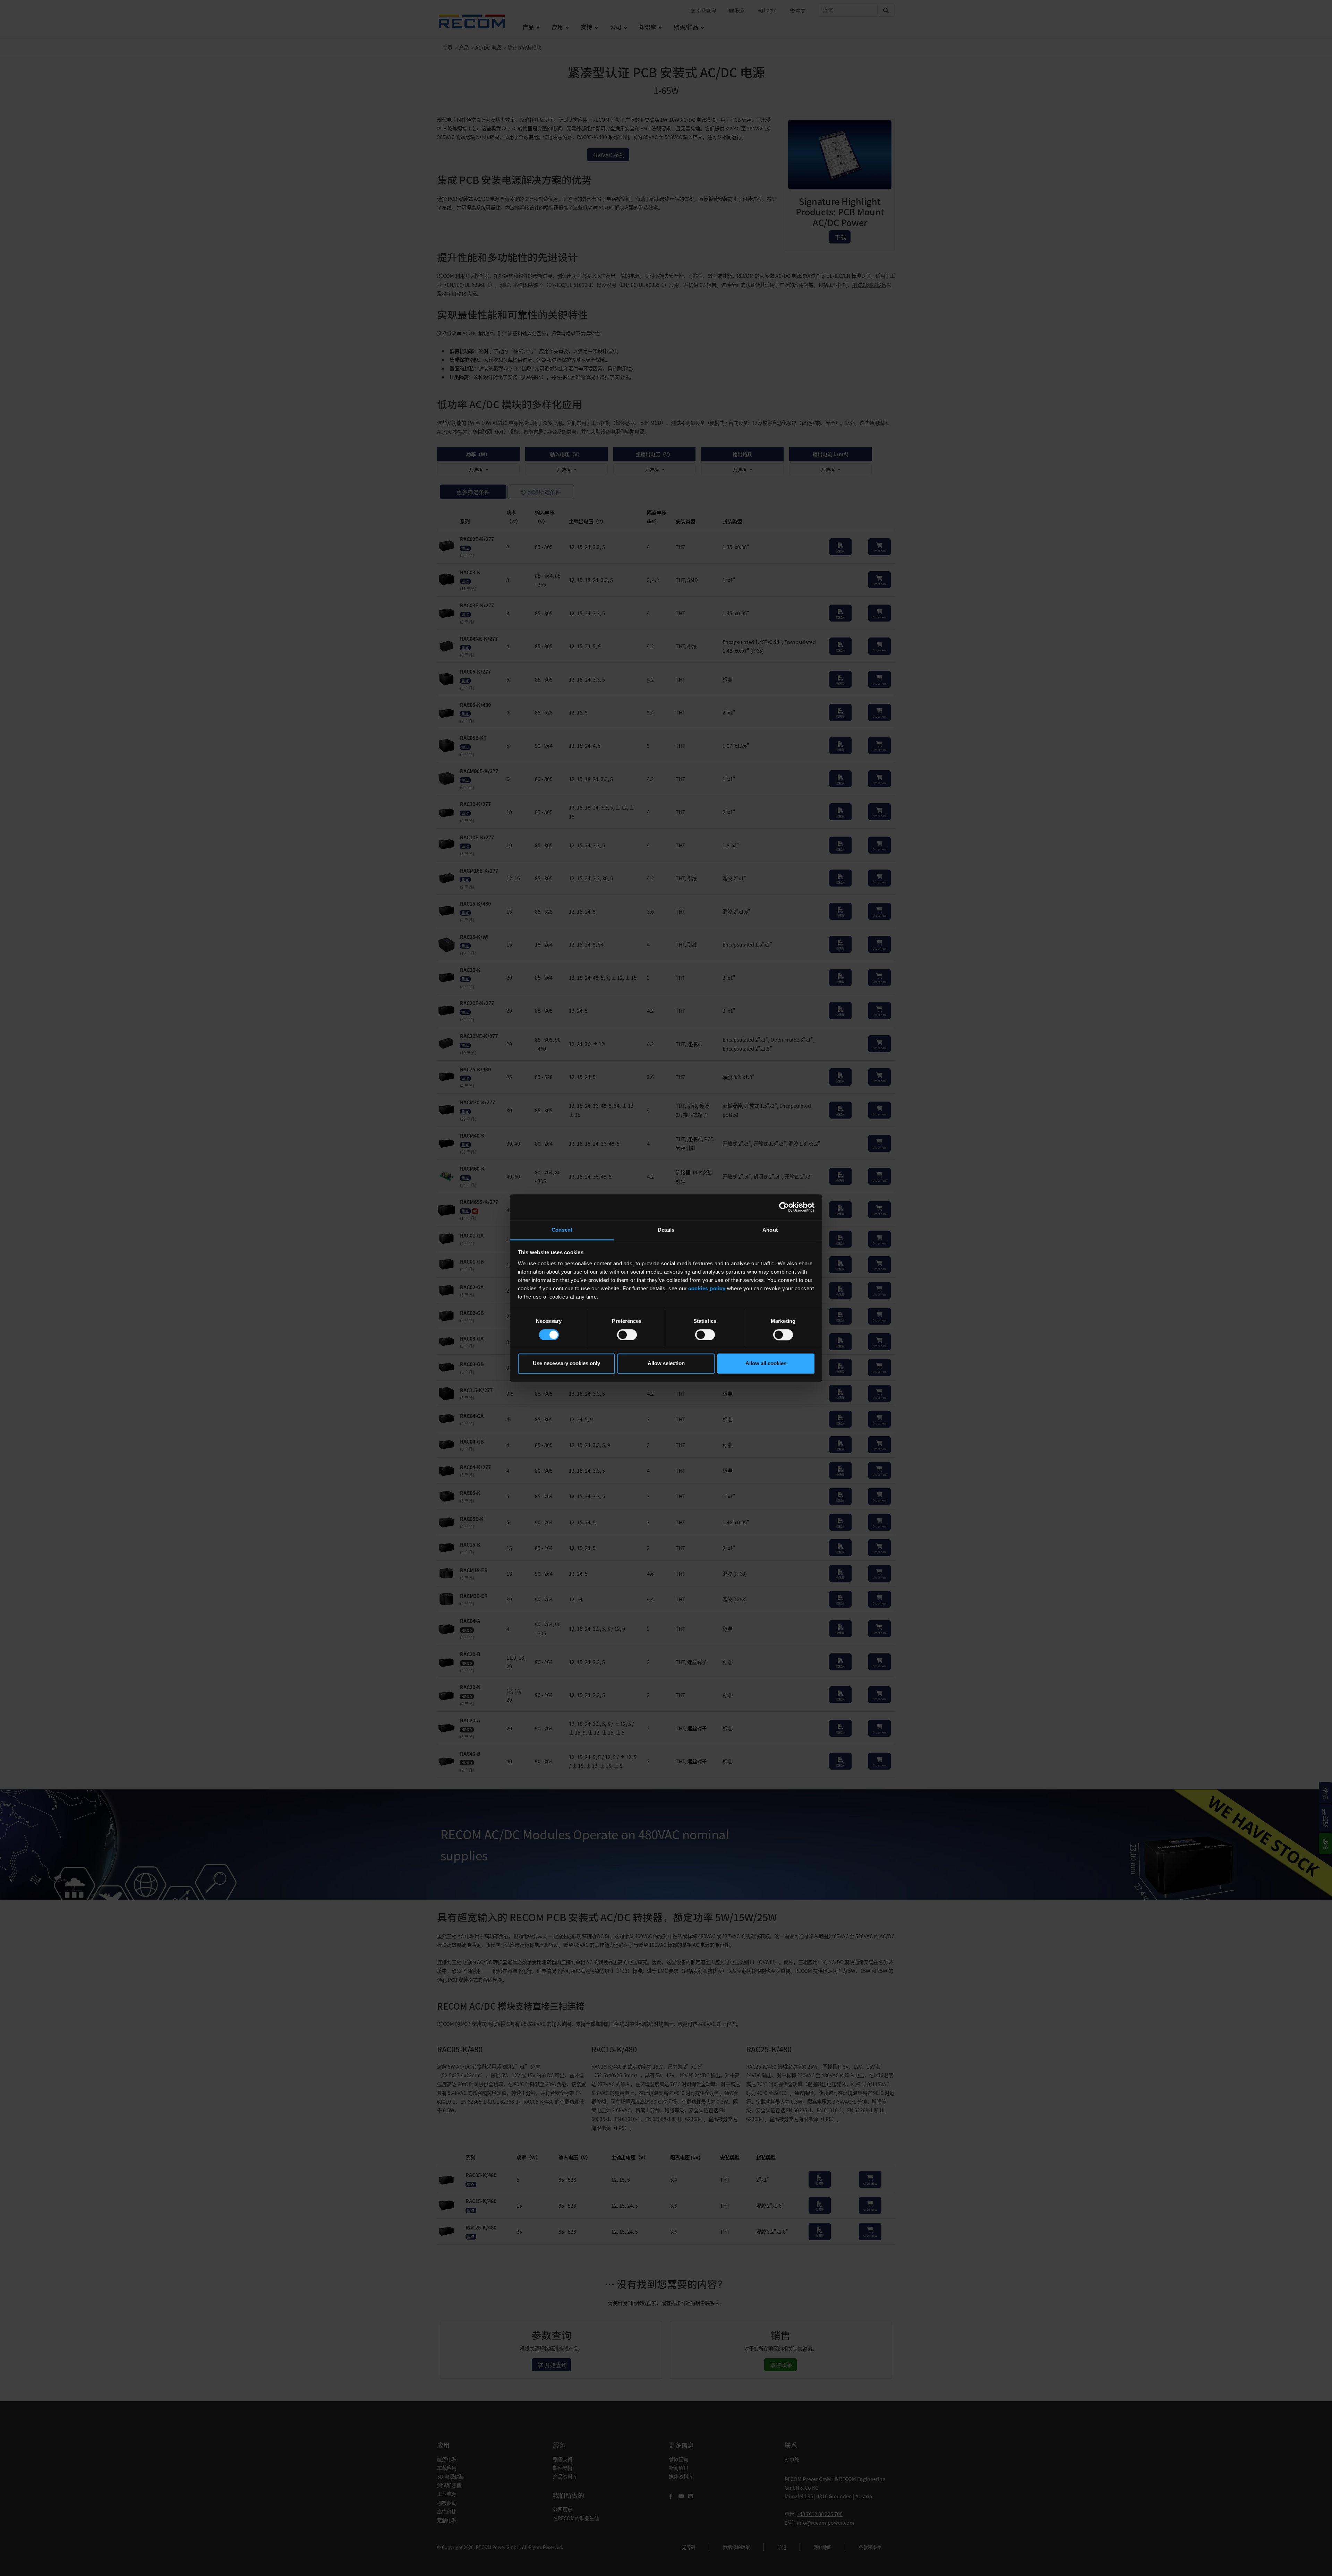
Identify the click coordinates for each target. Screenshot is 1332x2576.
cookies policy (707, 1288)
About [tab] (770, 1230)
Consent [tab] (562, 1230)
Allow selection (666, 1364)
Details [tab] (666, 1230)
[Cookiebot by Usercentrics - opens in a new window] (784, 1207)
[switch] (627, 1335)
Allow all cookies (766, 1364)
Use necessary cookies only (566, 1364)
